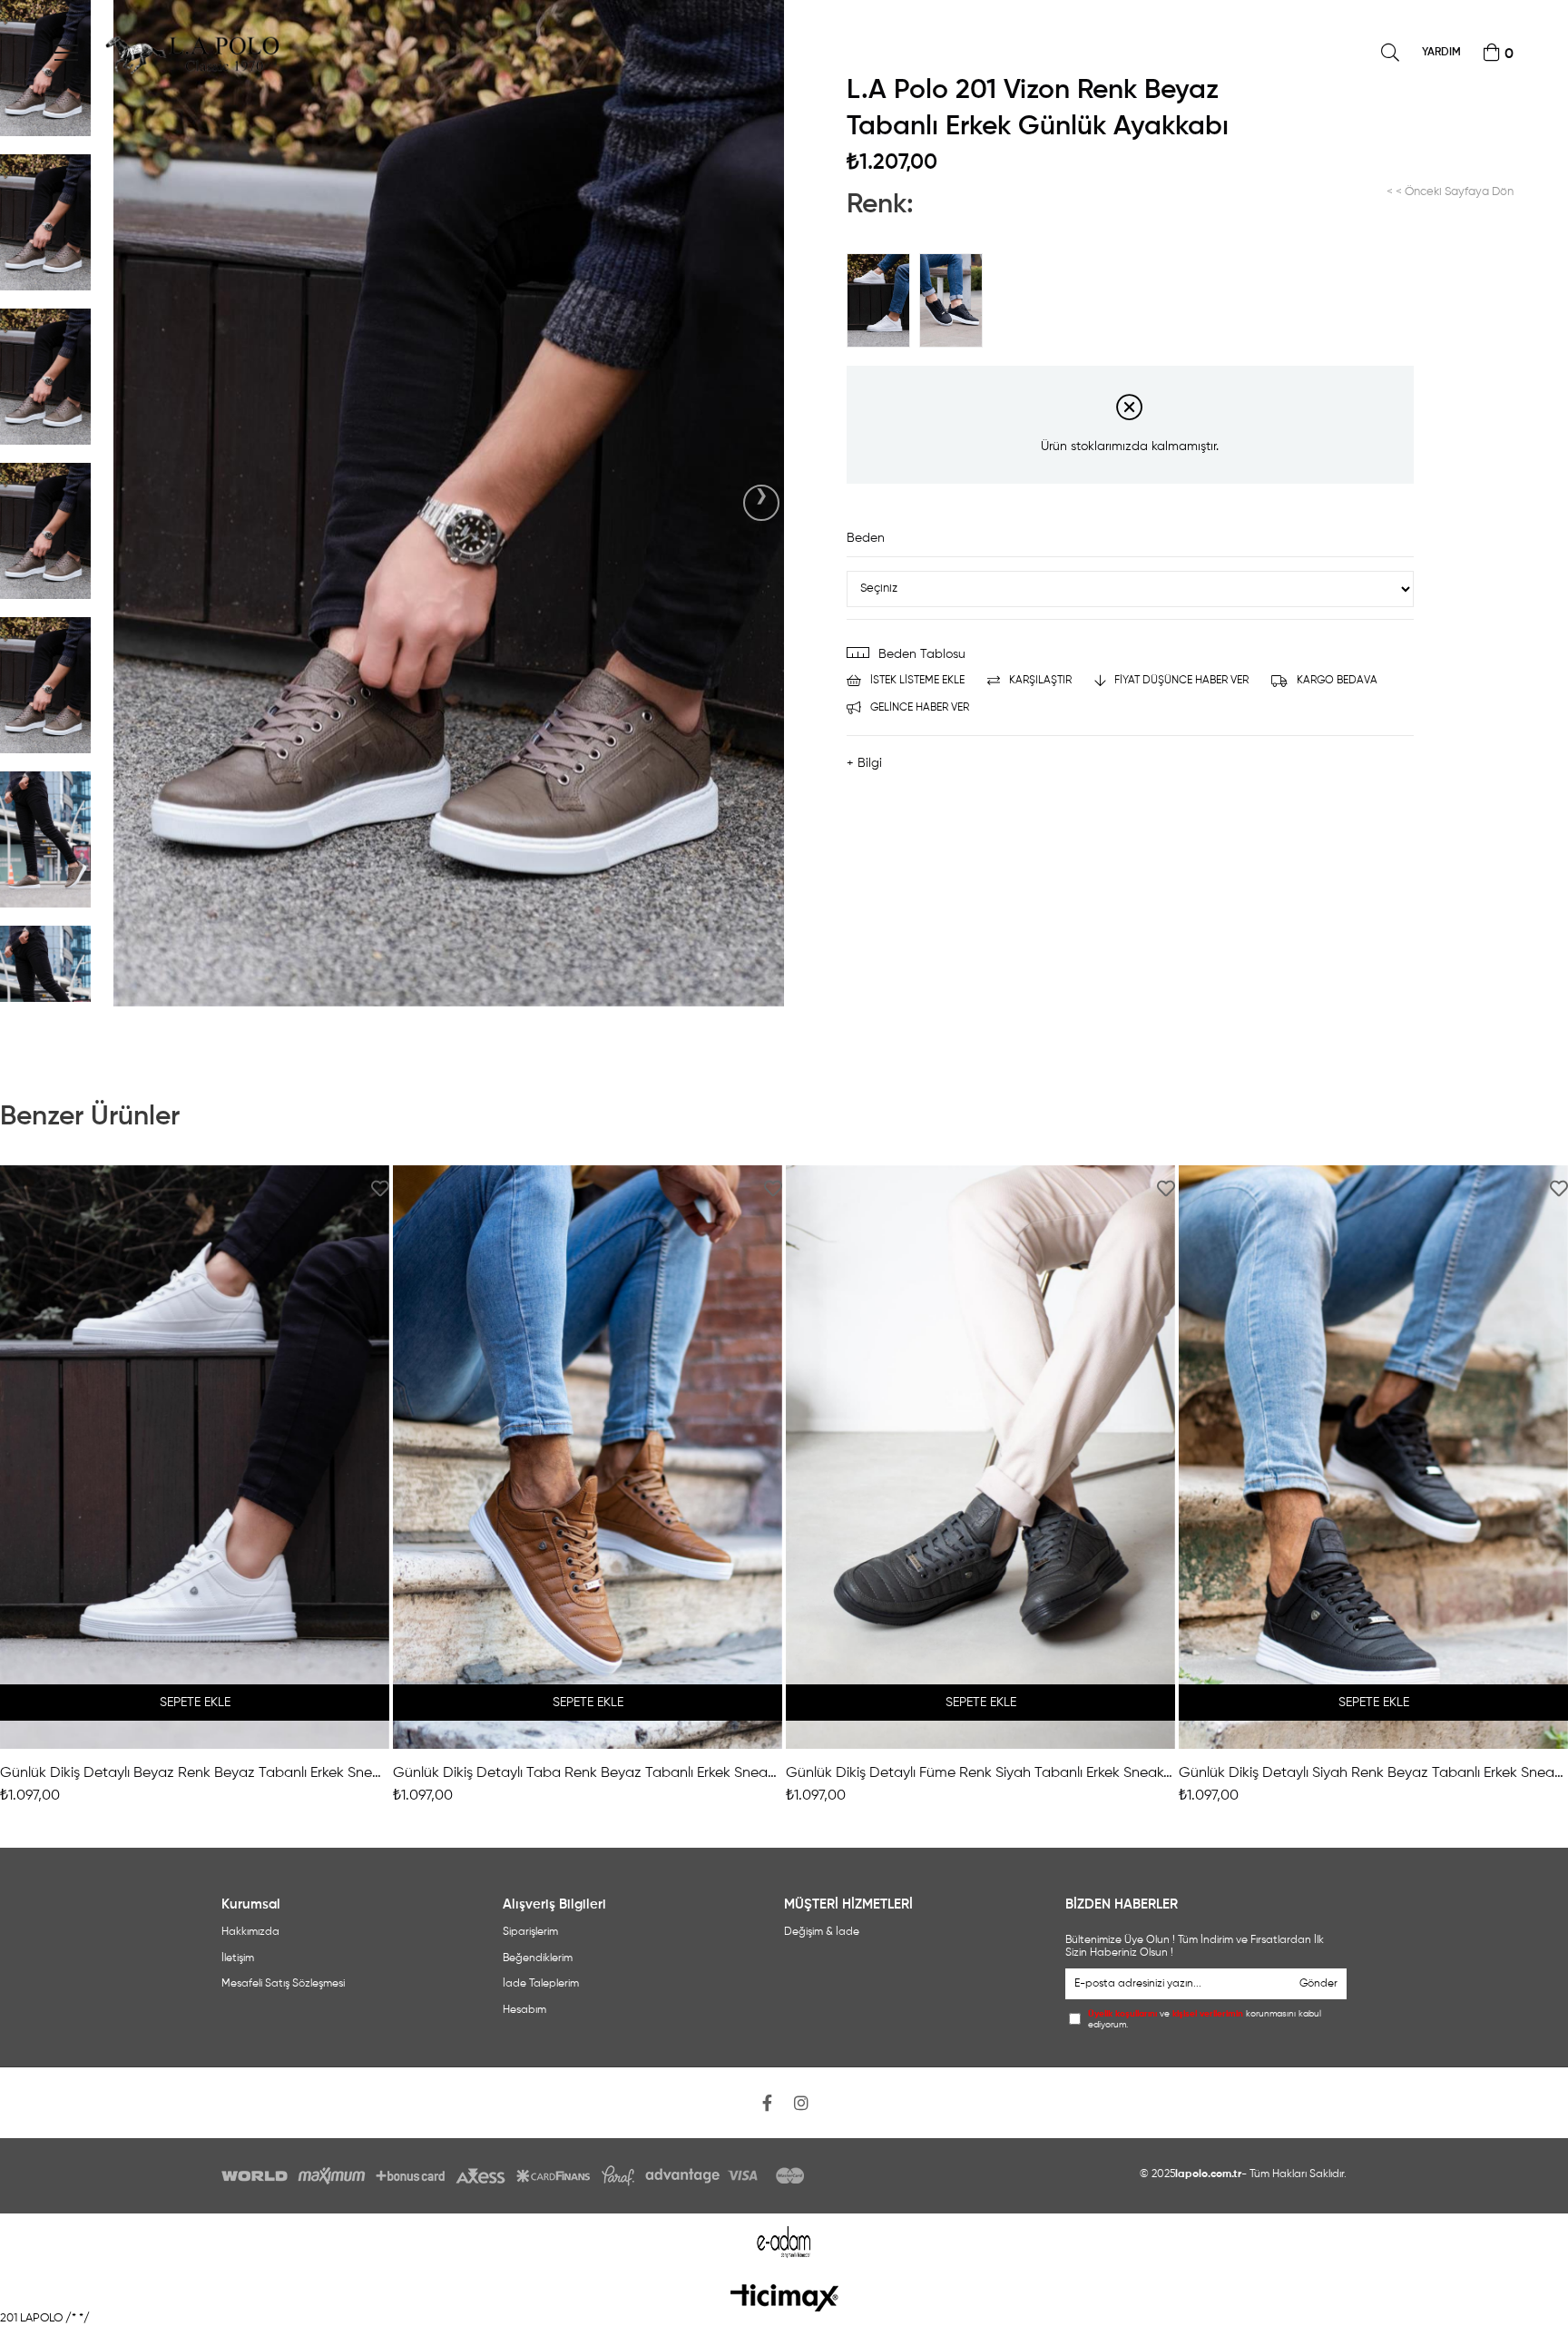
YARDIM (1441, 53)
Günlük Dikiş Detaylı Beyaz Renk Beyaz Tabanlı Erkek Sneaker (195, 1773)
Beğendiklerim (538, 1958)
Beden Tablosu (922, 654)
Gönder (1318, 1984)
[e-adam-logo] (784, 2242)
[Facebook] (767, 2103)
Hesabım (524, 2010)
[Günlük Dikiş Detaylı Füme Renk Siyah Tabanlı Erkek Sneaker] (980, 1457)
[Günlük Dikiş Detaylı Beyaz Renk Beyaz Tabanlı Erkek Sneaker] (195, 1457)
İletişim (238, 1958)
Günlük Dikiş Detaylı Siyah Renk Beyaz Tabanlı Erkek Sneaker (1373, 1773)
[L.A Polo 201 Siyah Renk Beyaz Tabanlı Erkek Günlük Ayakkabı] (955, 300)
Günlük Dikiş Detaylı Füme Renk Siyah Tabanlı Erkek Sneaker (980, 1773)
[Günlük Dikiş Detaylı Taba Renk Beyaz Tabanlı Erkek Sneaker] (588, 1457)
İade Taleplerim (541, 1984)
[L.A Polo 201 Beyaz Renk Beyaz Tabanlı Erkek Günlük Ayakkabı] (883, 300)
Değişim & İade (822, 1932)
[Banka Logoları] (516, 2176)
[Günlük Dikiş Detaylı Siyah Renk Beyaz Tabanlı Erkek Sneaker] (1373, 1457)
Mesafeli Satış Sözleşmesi (283, 1984)
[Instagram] (801, 2103)
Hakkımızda (250, 1932)
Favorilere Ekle (380, 1188)
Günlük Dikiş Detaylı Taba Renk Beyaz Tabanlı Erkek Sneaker (588, 1773)
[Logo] (784, 2298)
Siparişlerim (530, 1932)
